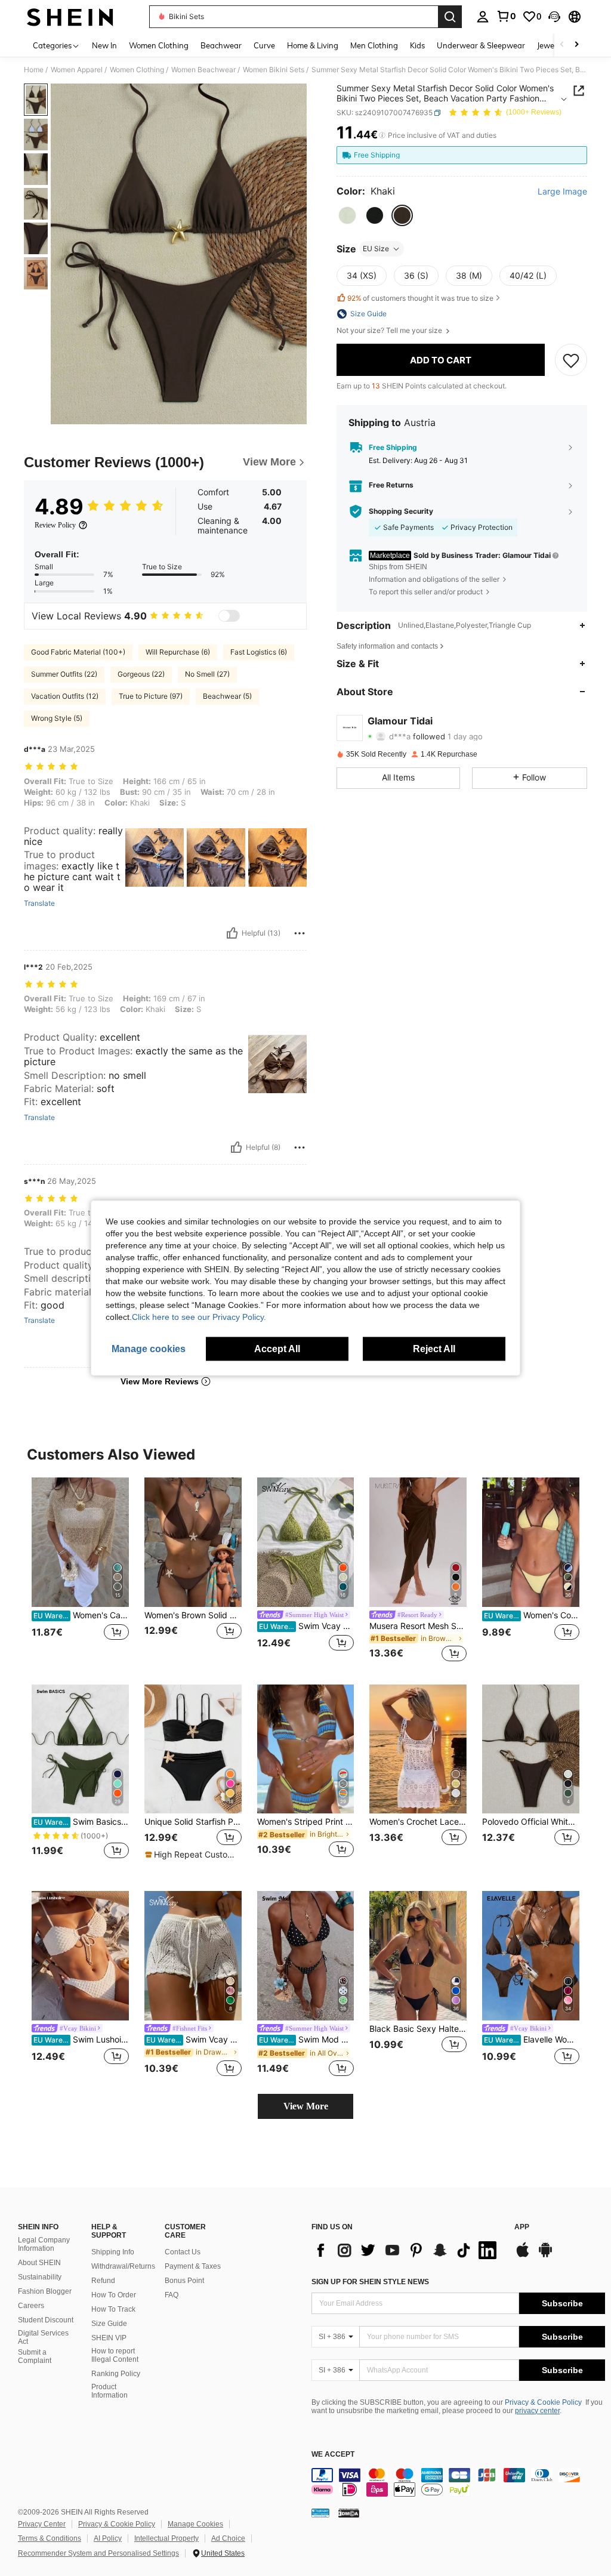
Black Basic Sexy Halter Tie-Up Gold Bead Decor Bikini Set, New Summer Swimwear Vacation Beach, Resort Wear (418, 2029)
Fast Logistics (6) (259, 652)
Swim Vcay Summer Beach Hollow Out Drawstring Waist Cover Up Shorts (194, 2040)
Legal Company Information (44, 2244)
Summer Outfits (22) (64, 674)
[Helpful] (232, 933)
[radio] (347, 215)
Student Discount (46, 2320)
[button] (554, 17)
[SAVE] (571, 360)
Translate (39, 903)
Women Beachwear (203, 70)
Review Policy (55, 525)
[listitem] (80, 1571)
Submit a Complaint (35, 2356)
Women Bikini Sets (274, 70)
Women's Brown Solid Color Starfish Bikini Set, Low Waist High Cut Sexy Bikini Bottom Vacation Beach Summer (193, 1615)
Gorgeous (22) (141, 674)
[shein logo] (70, 17)
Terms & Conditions (50, 2538)
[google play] (545, 2256)
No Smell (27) (207, 674)
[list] (407, 2250)
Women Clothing (137, 70)
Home (34, 70)
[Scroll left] (562, 45)
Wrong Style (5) (57, 718)
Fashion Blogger (45, 2291)
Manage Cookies (195, 2524)
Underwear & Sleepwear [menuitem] (481, 45)
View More (306, 2106)
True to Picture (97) (151, 696)
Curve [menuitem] (264, 45)
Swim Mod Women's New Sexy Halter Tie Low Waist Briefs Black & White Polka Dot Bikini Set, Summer (307, 2040)
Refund (103, 2281)
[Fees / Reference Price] (382, 135)
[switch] (229, 616)
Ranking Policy (116, 2374)
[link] (506, 16)
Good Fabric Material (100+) (78, 652)
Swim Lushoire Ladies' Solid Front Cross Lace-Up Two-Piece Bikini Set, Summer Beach (81, 2040)
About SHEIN (39, 2263)
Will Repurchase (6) (178, 652)
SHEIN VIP (109, 2338)
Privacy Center (42, 2524)
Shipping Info (113, 2252)
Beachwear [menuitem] (221, 45)
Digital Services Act (43, 2337)
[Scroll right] (576, 45)
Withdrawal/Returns (123, 2266)
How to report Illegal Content (115, 2355)
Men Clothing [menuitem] (374, 45)
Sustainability (40, 2277)
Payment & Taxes (193, 2266)
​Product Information (109, 2391)
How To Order (114, 2295)
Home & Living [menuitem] (313, 45)
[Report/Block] (300, 933)
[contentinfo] (458, 2482)
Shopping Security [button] (401, 511)
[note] (192, 1855)
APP (522, 2227)
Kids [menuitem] (417, 45)
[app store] (523, 2256)
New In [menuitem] (104, 45)
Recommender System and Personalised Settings (98, 2553)
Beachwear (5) (227, 696)
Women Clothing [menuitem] (159, 45)
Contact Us (183, 2252)
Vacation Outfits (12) (65, 696)
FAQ (172, 2295)
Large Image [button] (562, 192)
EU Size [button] (376, 249)
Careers (31, 2306)
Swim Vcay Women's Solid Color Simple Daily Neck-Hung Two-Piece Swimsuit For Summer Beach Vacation (307, 1626)
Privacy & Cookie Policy (543, 2402)
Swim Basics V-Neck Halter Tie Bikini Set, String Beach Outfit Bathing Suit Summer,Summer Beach (81, 1822)
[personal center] (483, 17)
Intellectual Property (166, 2538)
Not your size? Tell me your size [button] (390, 331)
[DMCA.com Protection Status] (349, 2513)
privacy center (537, 2411)
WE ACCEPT (333, 2455)
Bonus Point (184, 2281)
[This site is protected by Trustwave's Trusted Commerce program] (320, 2513)
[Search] (450, 17)
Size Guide (109, 2324)
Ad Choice (228, 2538)
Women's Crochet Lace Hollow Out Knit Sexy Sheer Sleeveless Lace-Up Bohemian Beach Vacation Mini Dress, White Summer (418, 1822)
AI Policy (108, 2538)
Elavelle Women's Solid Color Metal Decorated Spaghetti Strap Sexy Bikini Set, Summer (532, 2040)
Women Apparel (77, 70)
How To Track (113, 2309)
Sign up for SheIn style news (370, 2282)
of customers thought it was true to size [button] (420, 298)
